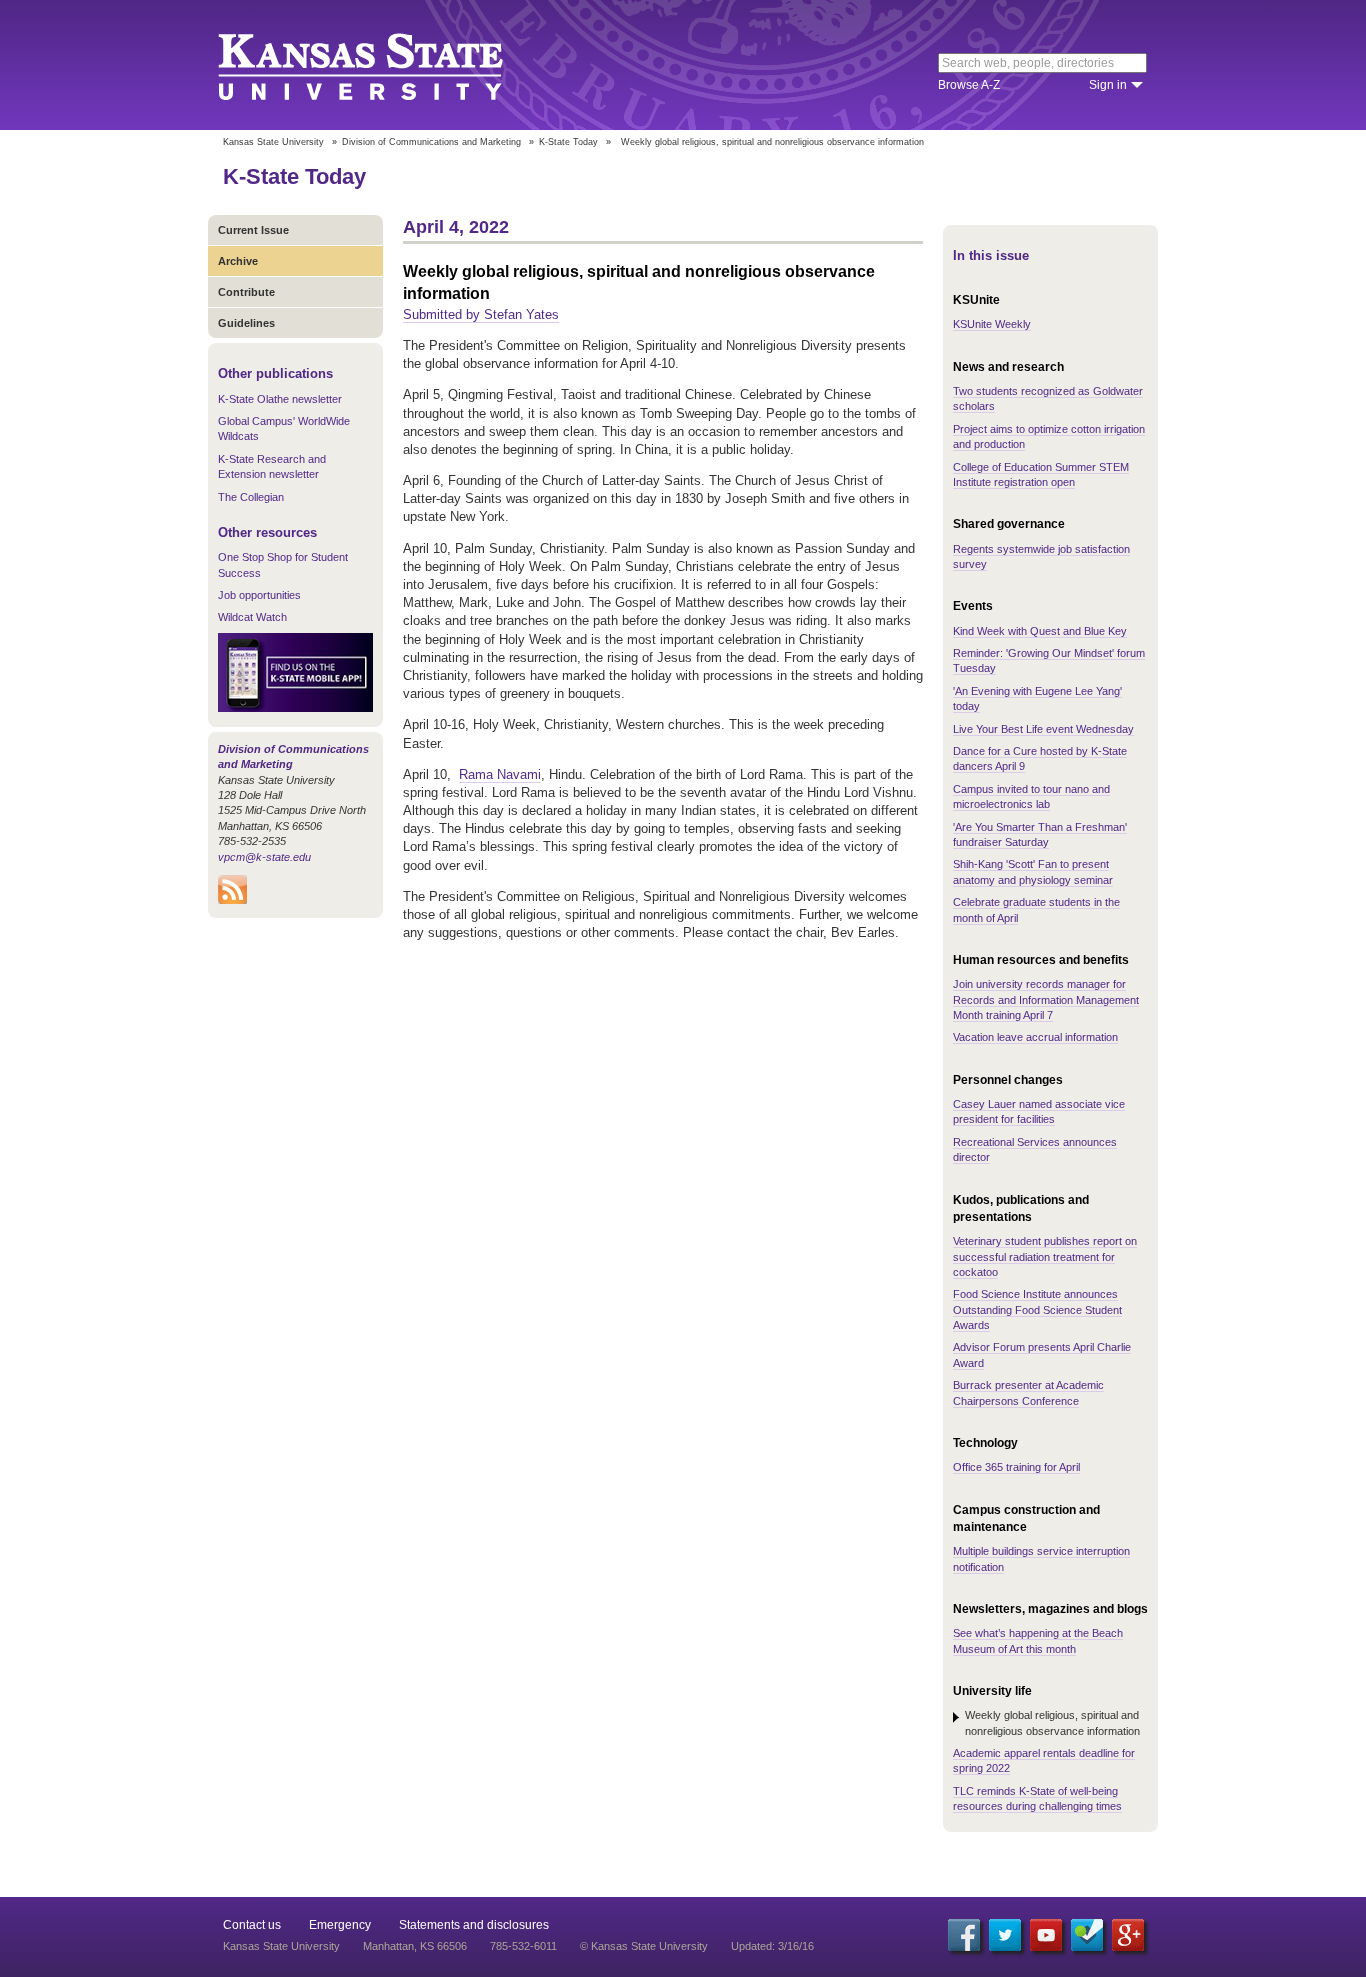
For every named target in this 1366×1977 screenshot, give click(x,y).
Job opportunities (259, 595)
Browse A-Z (969, 85)
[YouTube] (1046, 1935)
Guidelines (246, 323)
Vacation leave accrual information (1035, 1037)
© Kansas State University (644, 1946)
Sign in (1108, 85)
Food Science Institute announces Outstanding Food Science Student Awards (1037, 1309)
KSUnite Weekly (992, 324)
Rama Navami (500, 774)
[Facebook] (964, 1935)
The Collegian (251, 497)
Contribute (246, 292)
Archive (238, 261)
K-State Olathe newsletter (280, 399)
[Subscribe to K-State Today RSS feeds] (232, 900)
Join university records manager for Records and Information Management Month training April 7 (1046, 999)
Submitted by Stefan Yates (481, 314)
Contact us (252, 1925)
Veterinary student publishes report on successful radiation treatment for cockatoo (1045, 1256)
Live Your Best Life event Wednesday (1043, 729)
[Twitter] (1005, 1935)
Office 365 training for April (1016, 1467)
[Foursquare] (1087, 1935)
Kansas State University (385, 65)
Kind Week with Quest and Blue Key (1040, 631)
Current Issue (253, 230)
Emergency (340, 1925)
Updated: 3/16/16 (772, 1946)
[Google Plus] (1128, 1935)
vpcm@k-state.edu (264, 857)
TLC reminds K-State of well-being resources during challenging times (1037, 1798)
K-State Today (568, 142)
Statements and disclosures (474, 1925)
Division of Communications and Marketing (431, 142)
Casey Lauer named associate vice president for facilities (1039, 1111)
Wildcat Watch (252, 617)
